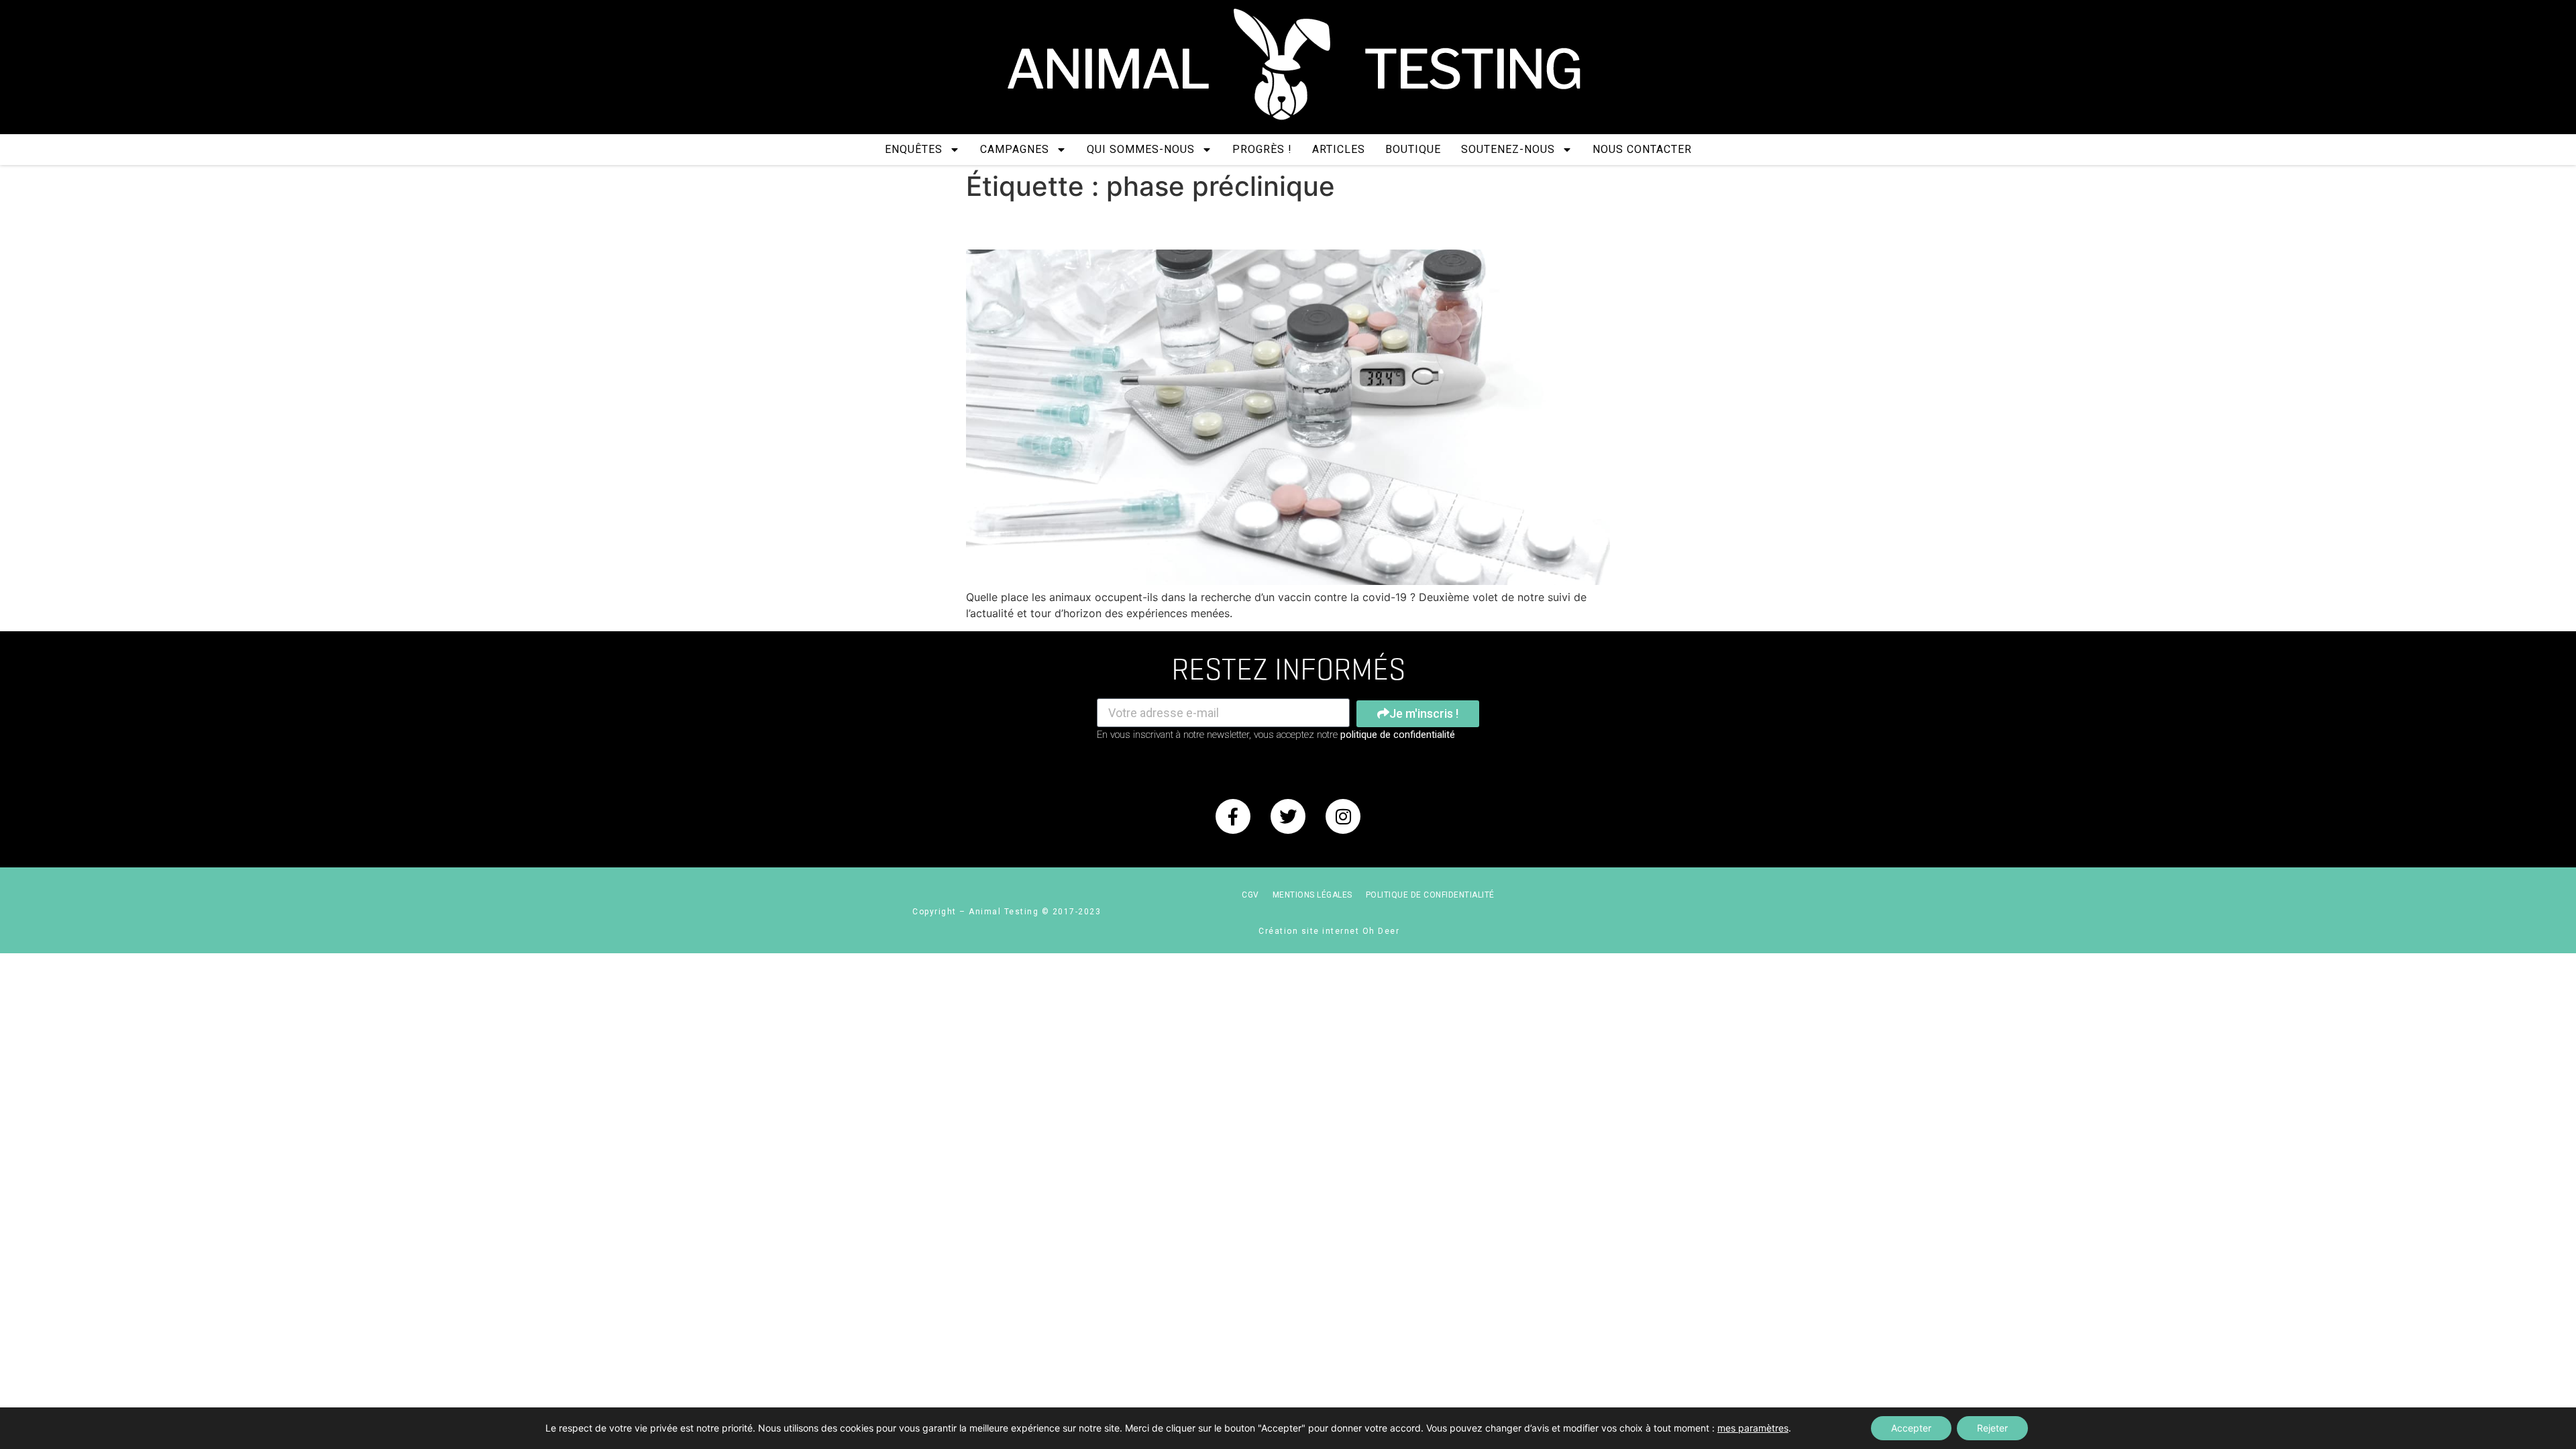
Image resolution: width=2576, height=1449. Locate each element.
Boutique (1413, 149)
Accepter (1911, 1428)
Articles (1339, 149)
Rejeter (1992, 1428)
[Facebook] (1233, 816)
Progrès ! (1262, 149)
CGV (1250, 895)
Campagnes (1015, 149)
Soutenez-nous (1508, 149)
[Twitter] (1288, 816)
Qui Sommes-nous (1141, 149)
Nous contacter (1642, 149)
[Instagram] (1343, 816)
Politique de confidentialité (1430, 895)
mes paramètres (1753, 1428)
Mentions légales (1312, 895)
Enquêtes (914, 149)
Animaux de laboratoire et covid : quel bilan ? (1193, 226)
